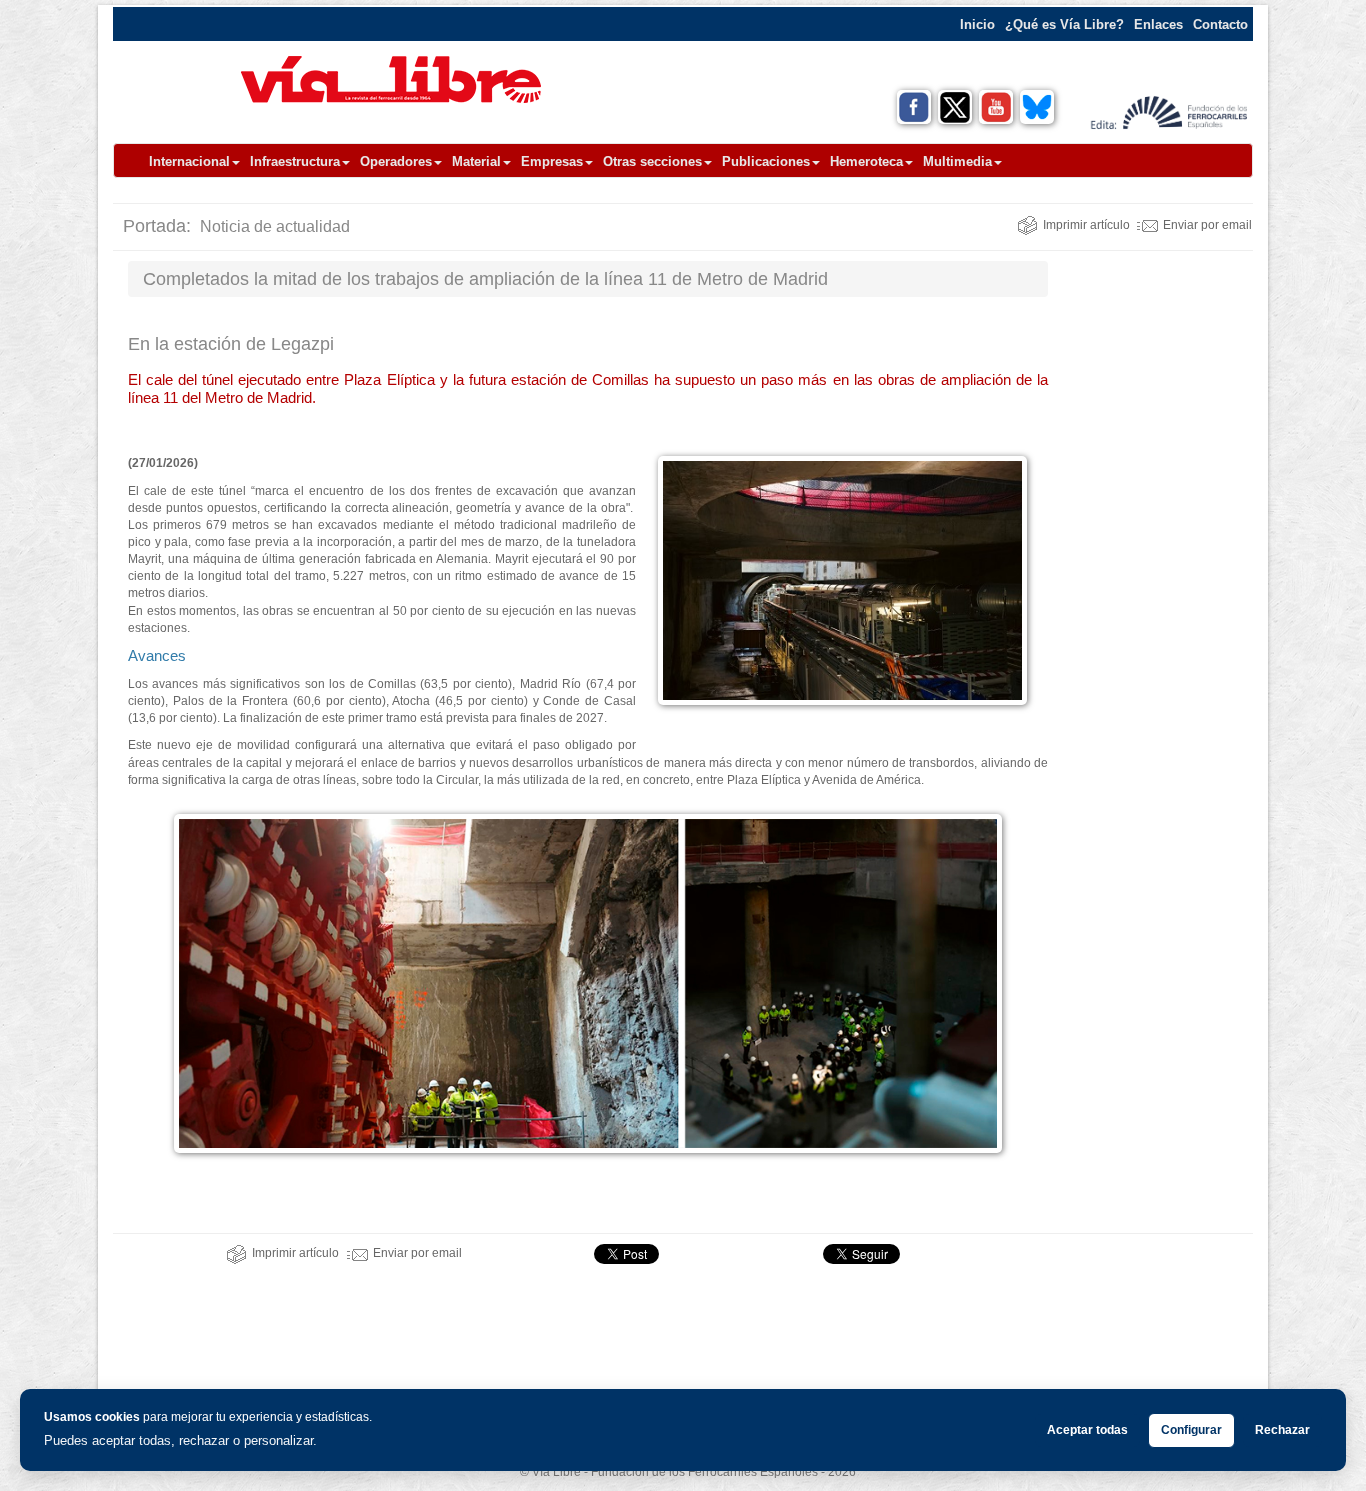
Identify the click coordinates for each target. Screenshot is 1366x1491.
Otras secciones (652, 161)
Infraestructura (295, 161)
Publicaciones (766, 161)
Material (476, 161)
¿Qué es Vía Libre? (1064, 24)
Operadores (396, 161)
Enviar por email (1207, 225)
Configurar (1191, 1430)
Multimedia (957, 161)
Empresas (552, 161)
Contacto (1220, 24)
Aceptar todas (1087, 1430)
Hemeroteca (866, 161)
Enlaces (1158, 24)
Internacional (189, 161)
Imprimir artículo (1086, 225)
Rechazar (1282, 1430)
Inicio (977, 24)
